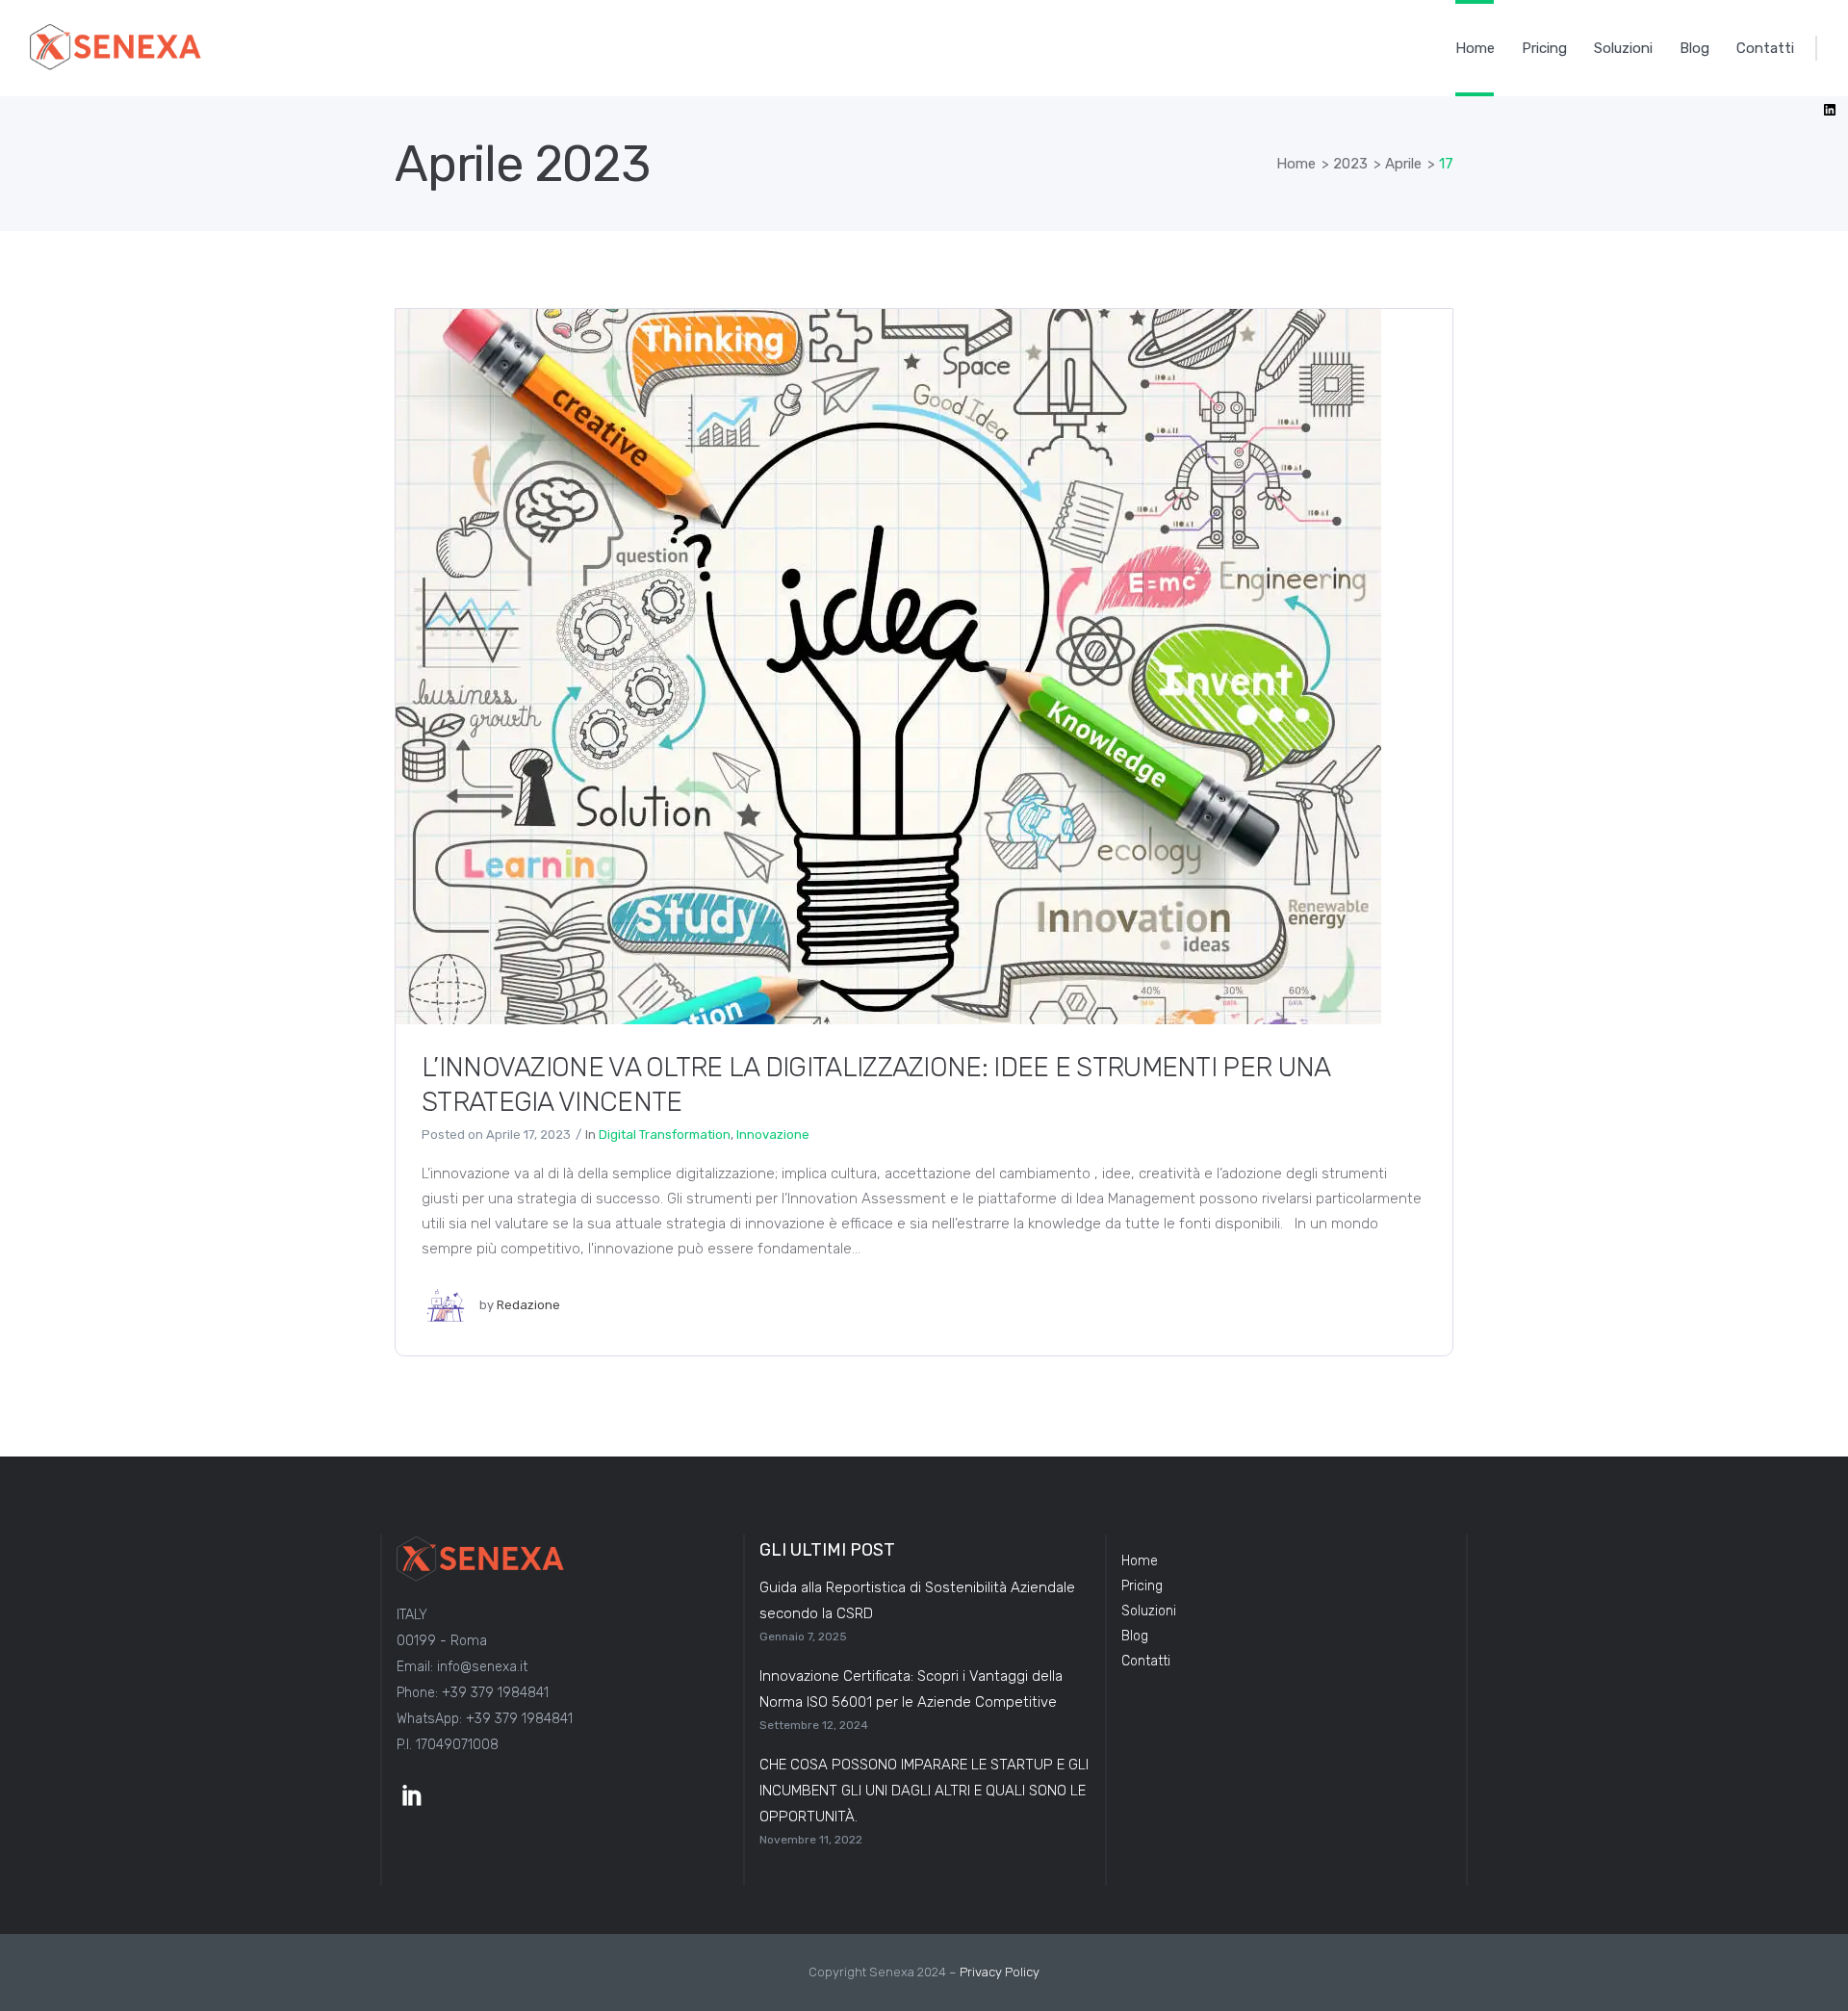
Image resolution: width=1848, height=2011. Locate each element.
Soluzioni (1149, 1611)
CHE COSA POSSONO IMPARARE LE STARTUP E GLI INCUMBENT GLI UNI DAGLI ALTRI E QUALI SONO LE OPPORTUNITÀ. (924, 1791)
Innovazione (773, 1134)
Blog (1135, 1636)
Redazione (528, 1305)
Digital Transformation (665, 1134)
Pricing (1142, 1586)
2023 (1350, 164)
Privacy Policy (1000, 1972)
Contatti (1146, 1661)
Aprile (1403, 164)
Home (1296, 164)
